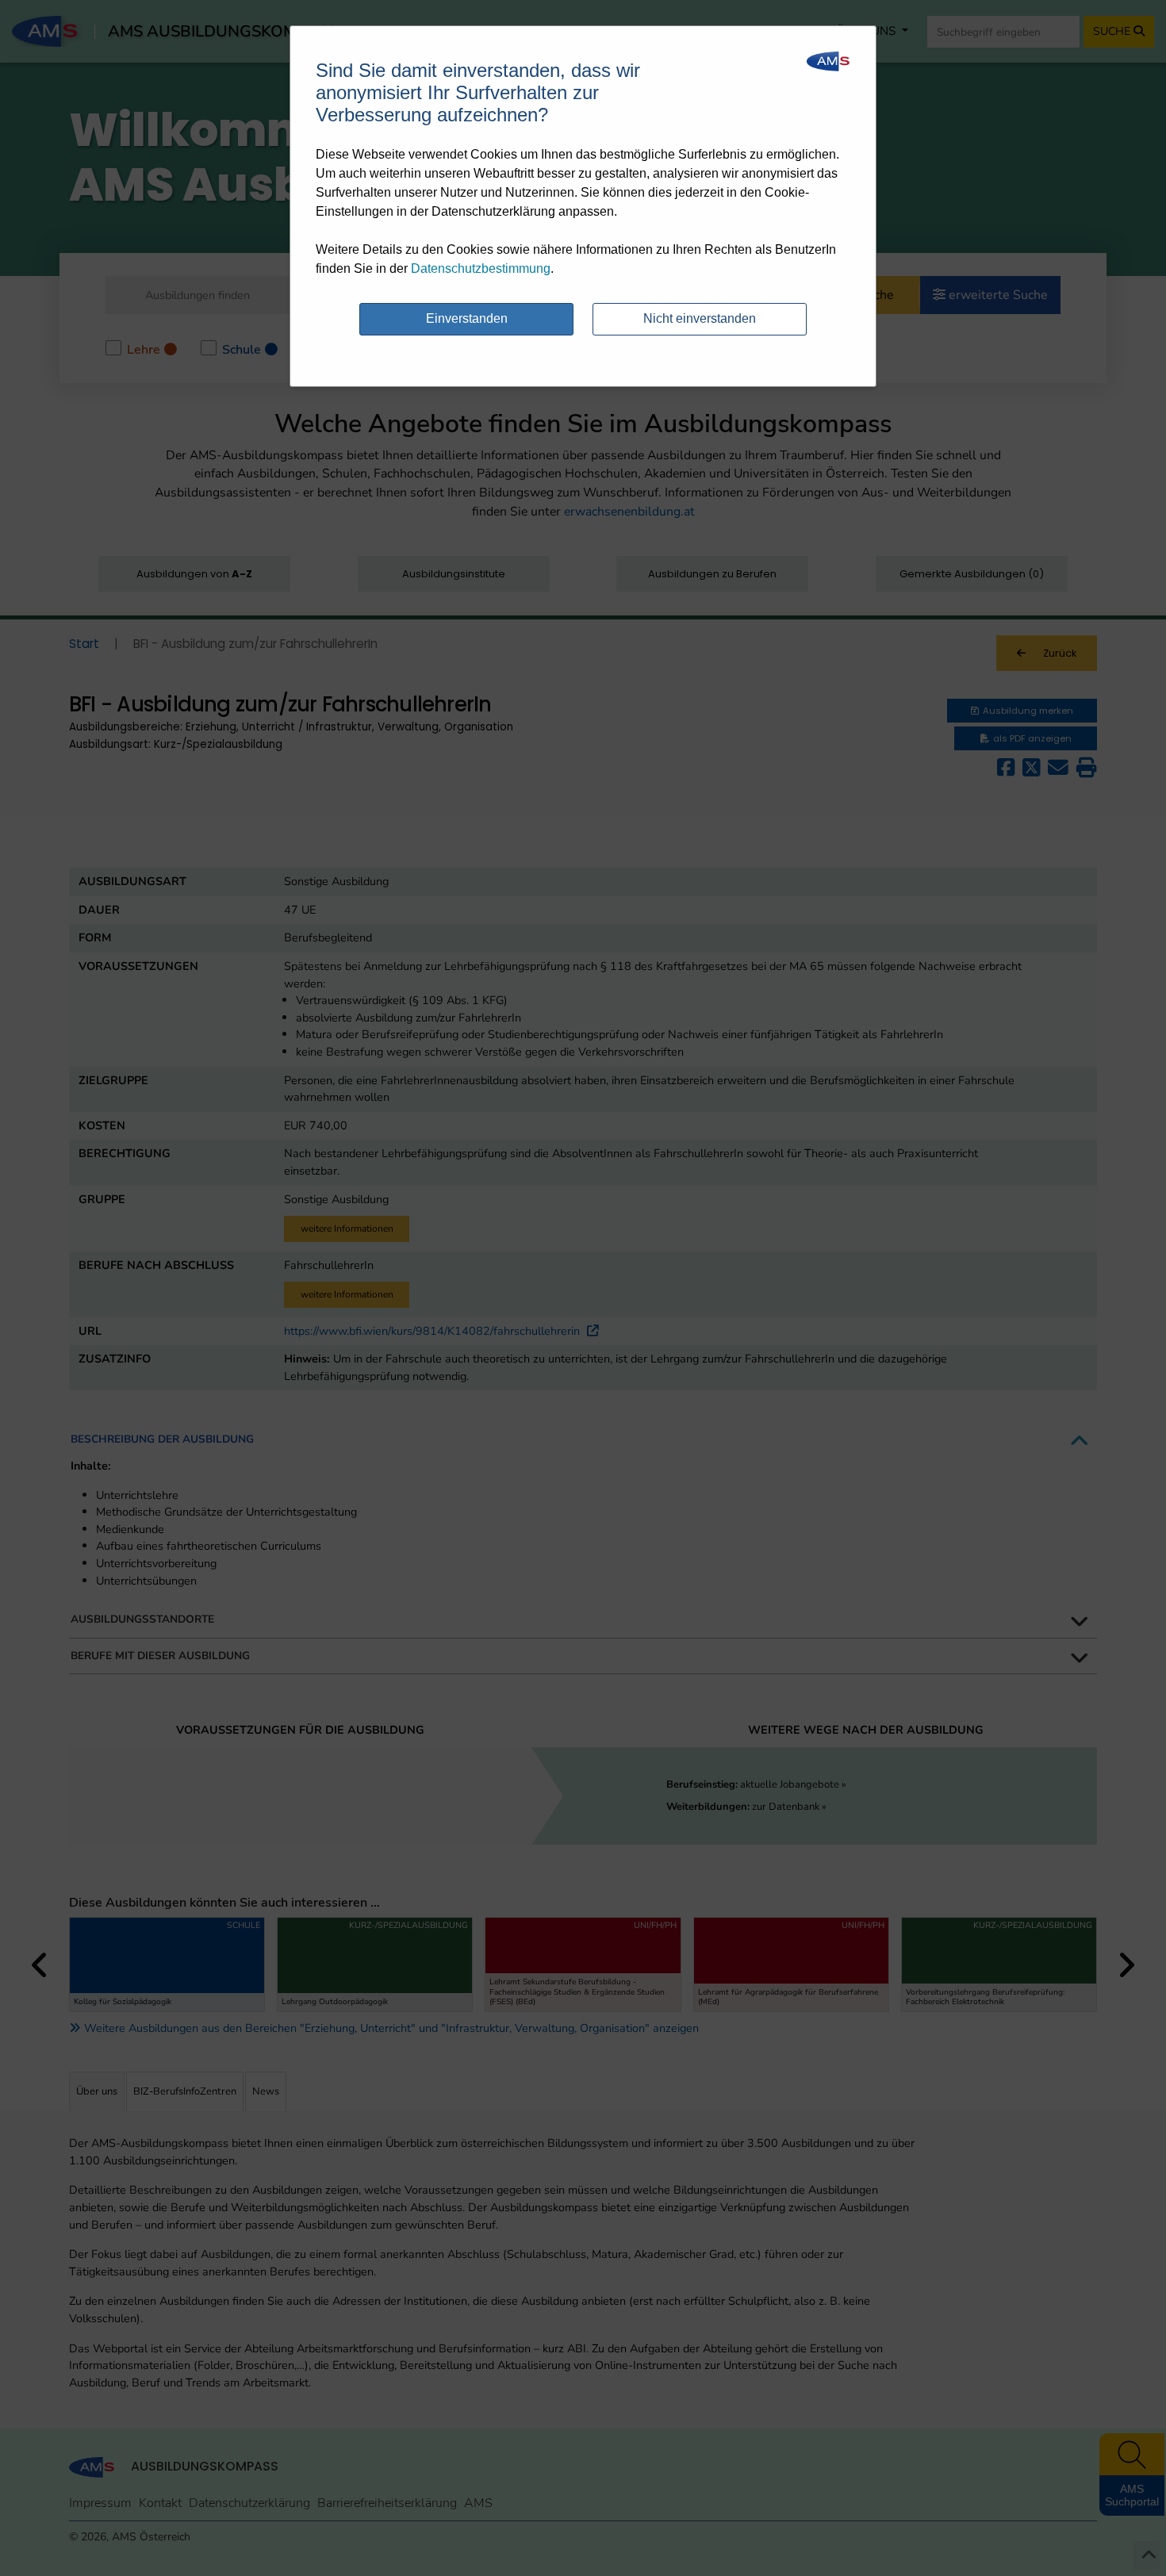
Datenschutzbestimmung (481, 268)
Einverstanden (467, 318)
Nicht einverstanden (700, 318)
